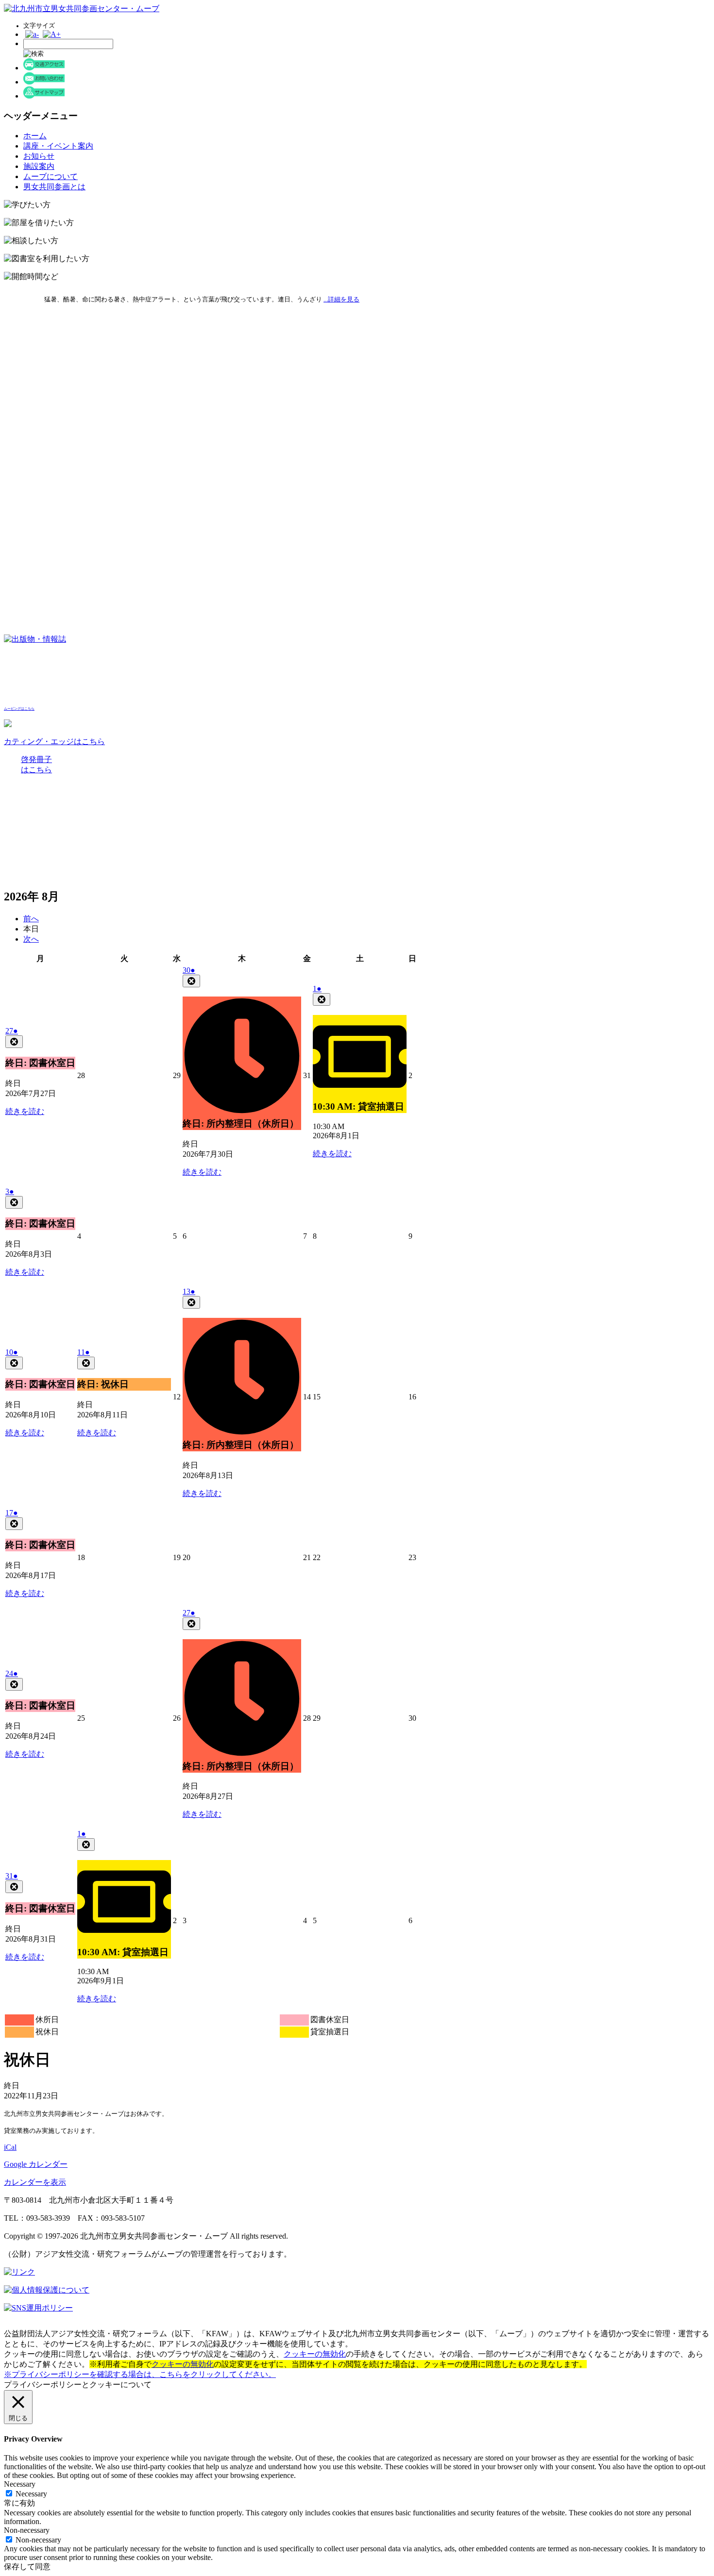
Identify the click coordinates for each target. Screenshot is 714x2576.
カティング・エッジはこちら (54, 741)
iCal (10, 2147)
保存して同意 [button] (27, 2567)
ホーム (35, 136)
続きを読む (25, 1111)
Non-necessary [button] (27, 2530)
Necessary (31, 2494)
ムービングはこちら (19, 709)
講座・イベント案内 (58, 146)
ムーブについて (51, 176)
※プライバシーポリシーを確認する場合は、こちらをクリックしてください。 (140, 2374)
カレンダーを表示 (35, 2182)
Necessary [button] (20, 2484)
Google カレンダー (36, 2164)
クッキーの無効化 (315, 2354)
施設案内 (39, 166)
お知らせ (39, 156)
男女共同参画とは (54, 187)
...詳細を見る (341, 299)
